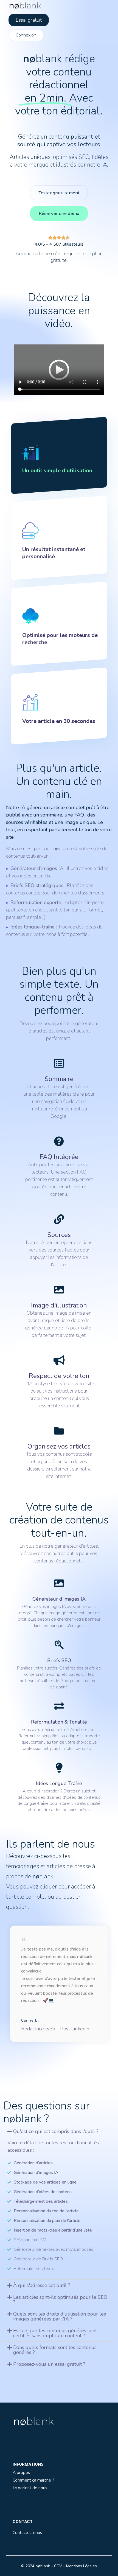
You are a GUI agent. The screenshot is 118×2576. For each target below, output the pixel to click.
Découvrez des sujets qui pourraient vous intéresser (58, 2392)
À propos (21, 2472)
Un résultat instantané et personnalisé (54, 553)
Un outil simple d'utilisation (57, 471)
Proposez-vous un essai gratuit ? (49, 2364)
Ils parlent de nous (30, 2488)
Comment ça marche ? (33, 2480)
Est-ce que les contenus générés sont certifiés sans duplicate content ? (55, 2333)
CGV (58, 2566)
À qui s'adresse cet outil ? (42, 2285)
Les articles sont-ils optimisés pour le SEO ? (60, 2300)
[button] (59, 2131)
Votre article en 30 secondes (59, 721)
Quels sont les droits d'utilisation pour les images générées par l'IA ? (60, 2316)
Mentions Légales (82, 2566)
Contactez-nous (27, 2532)
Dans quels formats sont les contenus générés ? (55, 2350)
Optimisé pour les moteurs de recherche (60, 639)
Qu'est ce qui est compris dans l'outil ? (56, 2131)
